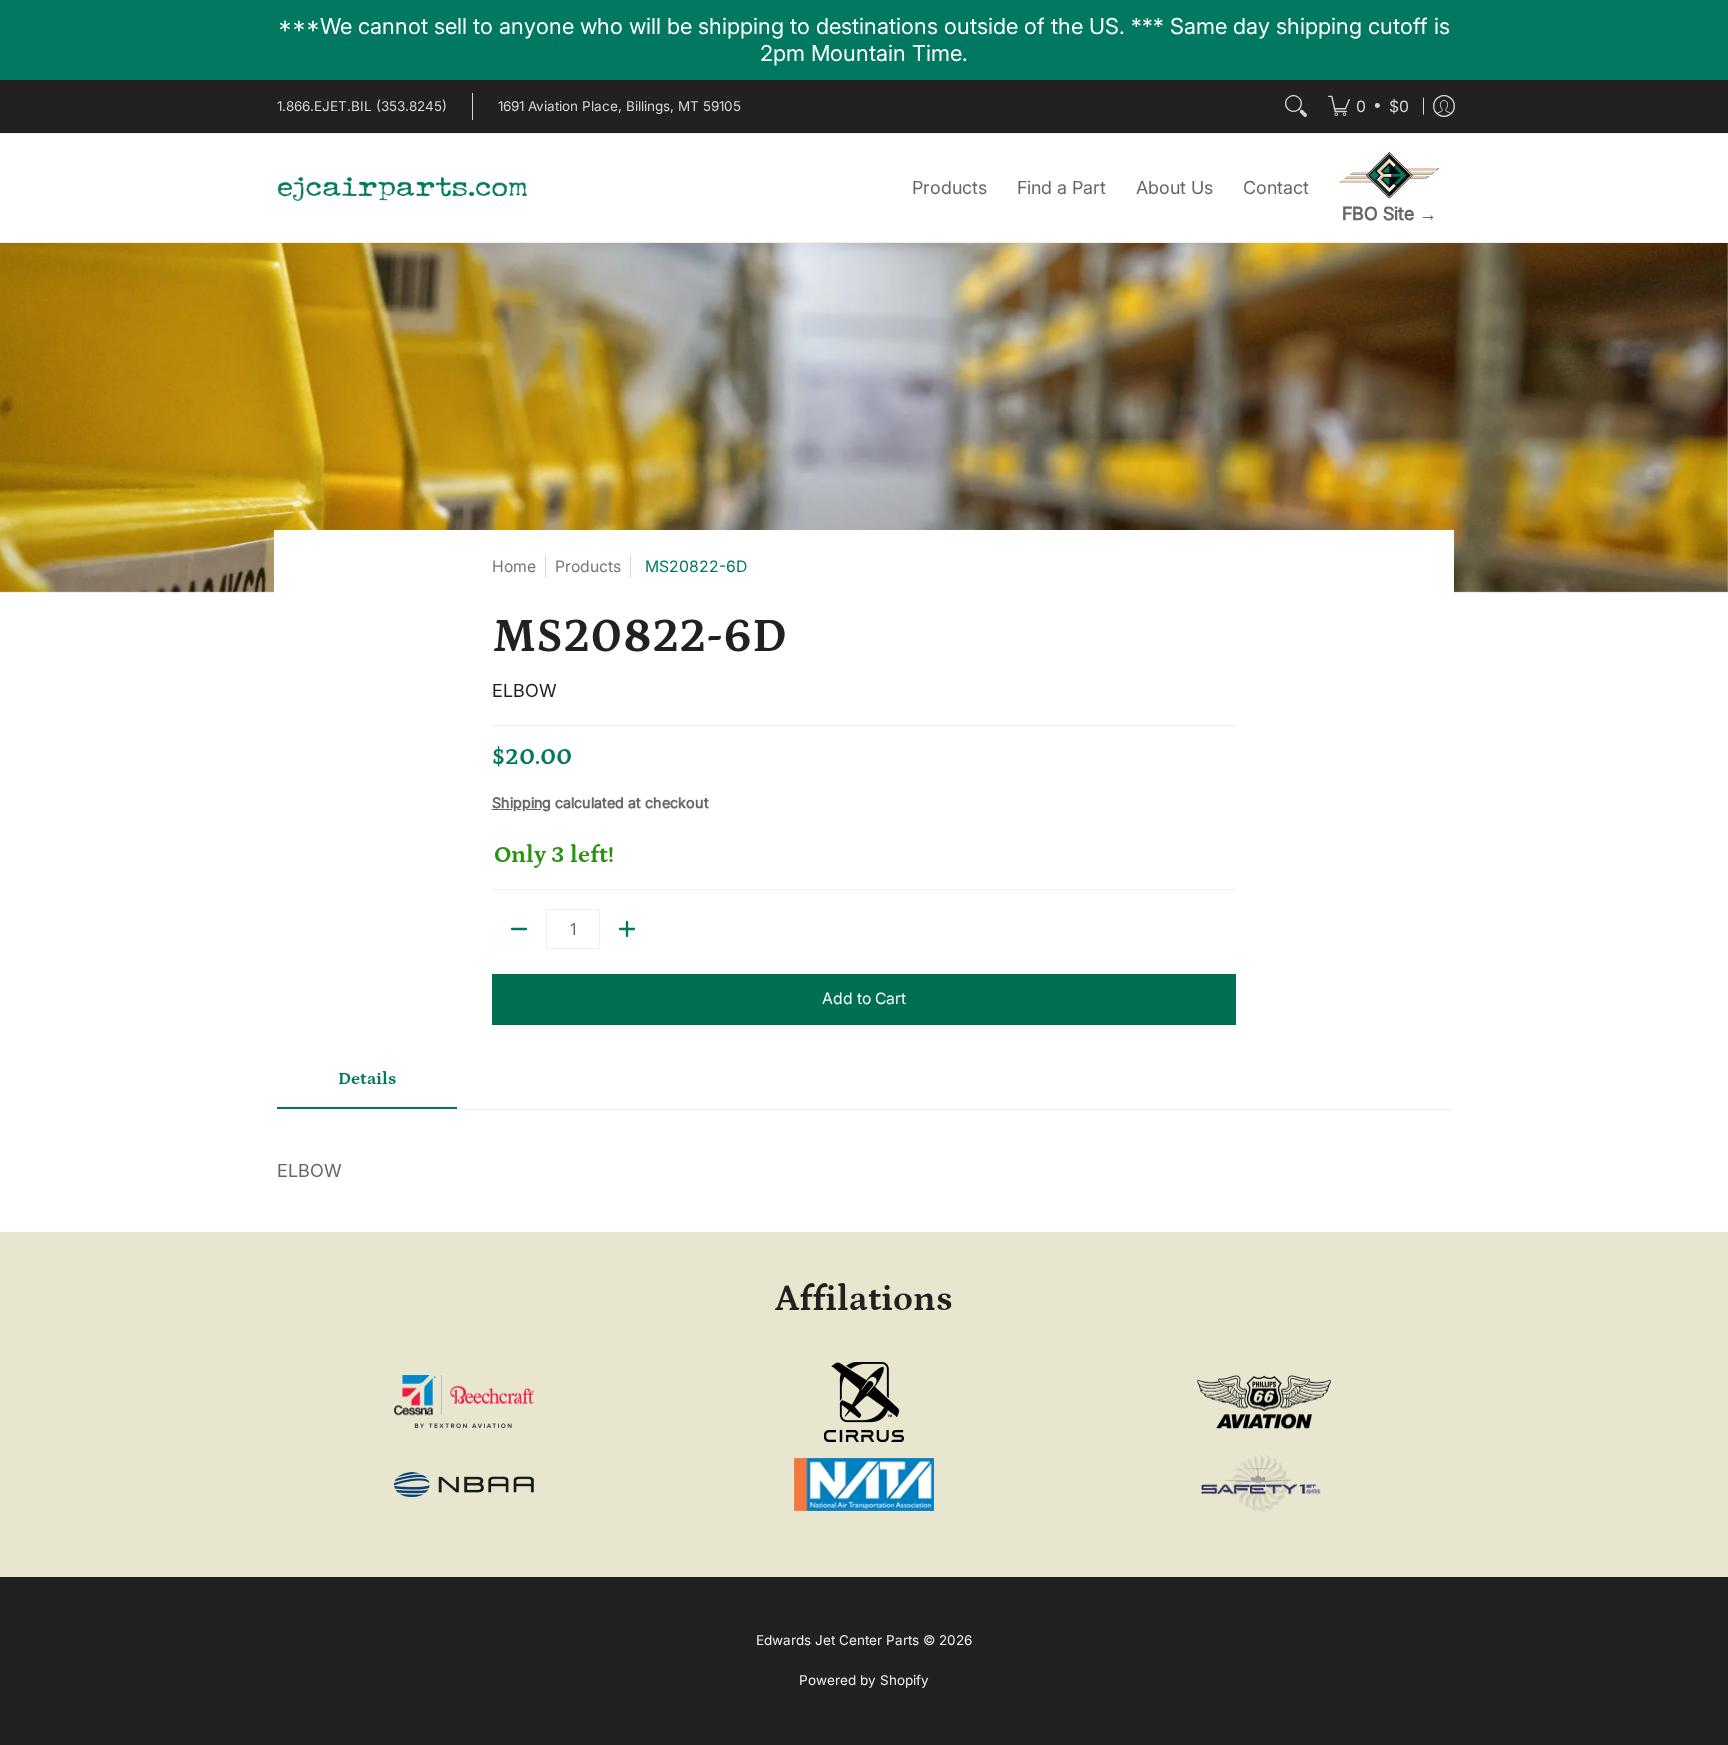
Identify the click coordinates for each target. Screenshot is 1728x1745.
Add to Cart (864, 998)
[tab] (367, 1086)
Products (588, 566)
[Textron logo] (464, 1401)
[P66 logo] (1263, 1402)
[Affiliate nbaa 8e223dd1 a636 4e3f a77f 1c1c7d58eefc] (464, 1484)
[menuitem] (1368, 106)
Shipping (521, 802)
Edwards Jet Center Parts (837, 1640)
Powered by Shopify (864, 1680)
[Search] (1296, 106)
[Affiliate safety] (1263, 1484)
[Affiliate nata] (864, 1484)
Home (514, 566)
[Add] (627, 929)
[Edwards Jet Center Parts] (402, 188)
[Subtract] (519, 929)
